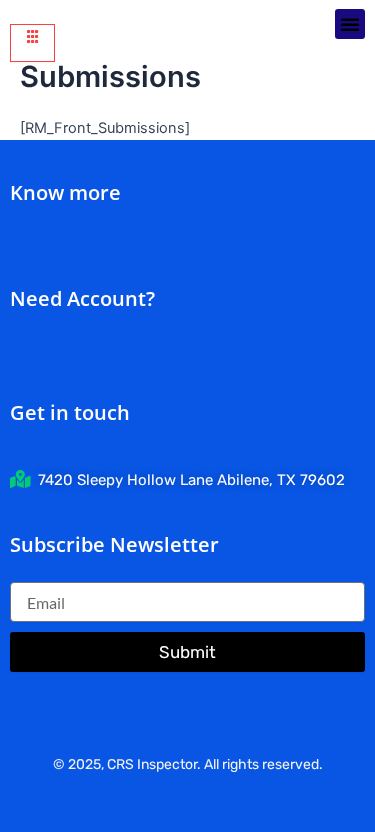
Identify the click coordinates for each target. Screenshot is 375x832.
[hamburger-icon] (32, 43)
